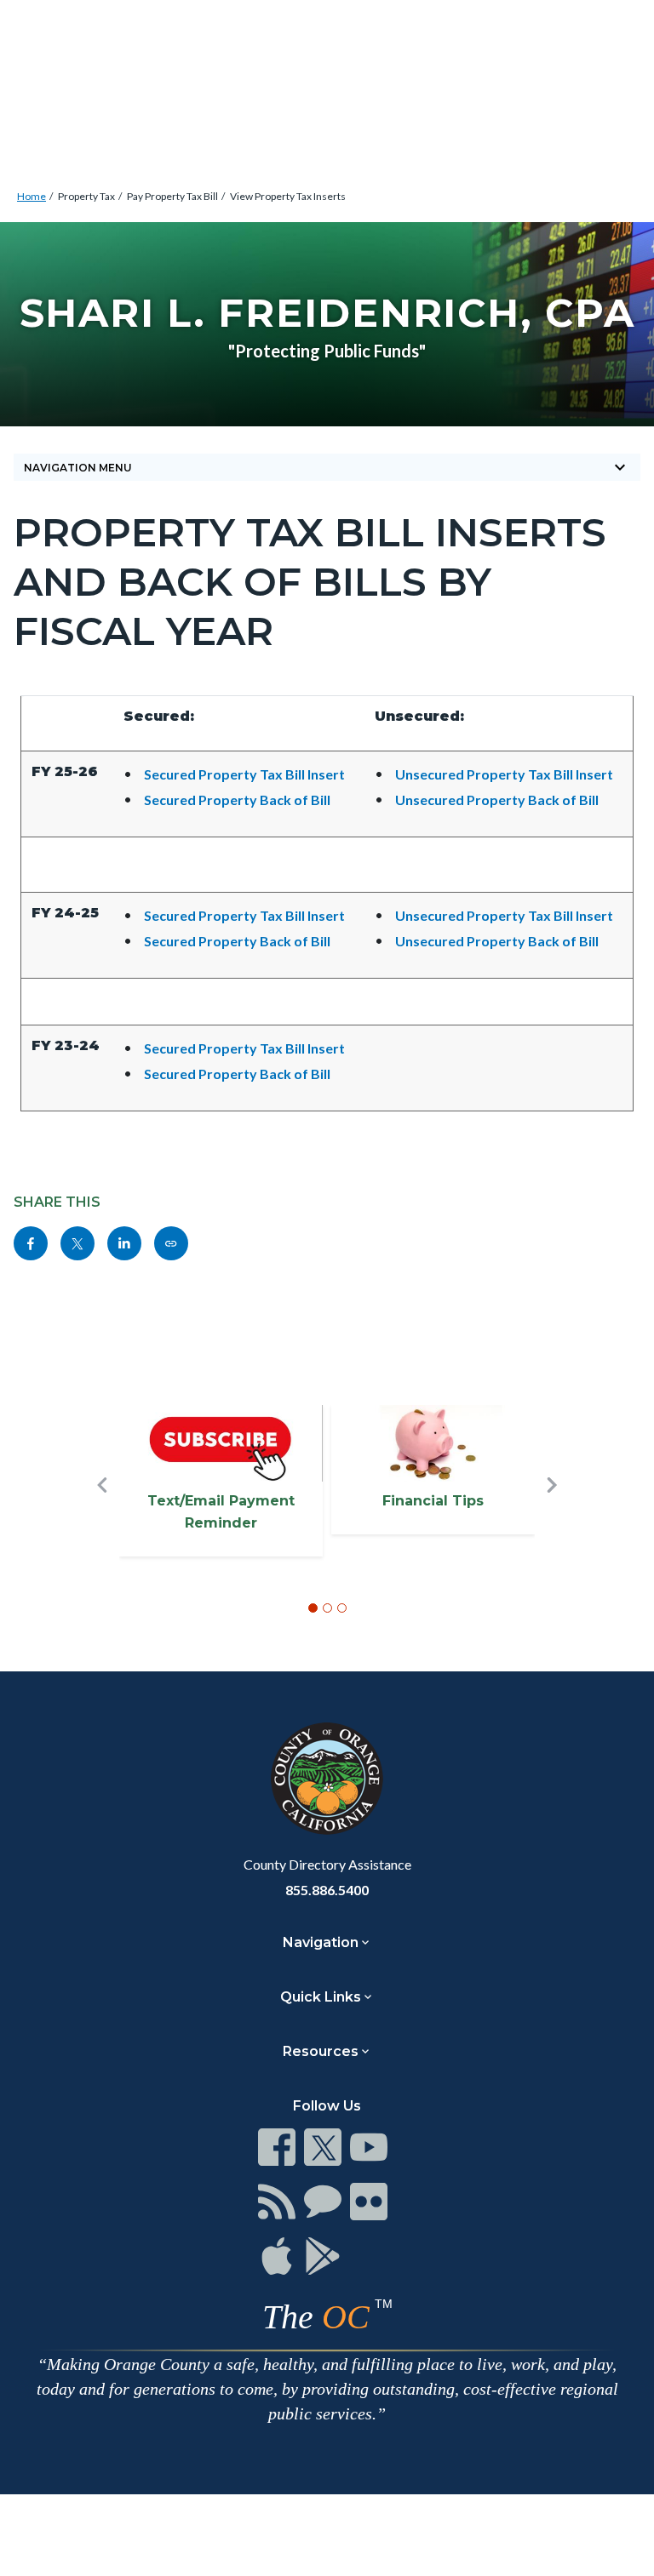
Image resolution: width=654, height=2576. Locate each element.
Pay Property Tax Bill (172, 196)
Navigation (321, 1942)
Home (32, 196)
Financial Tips (433, 1501)
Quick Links (321, 1997)
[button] (102, 1513)
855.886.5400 (327, 1890)
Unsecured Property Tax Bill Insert (504, 774)
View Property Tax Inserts (288, 196)
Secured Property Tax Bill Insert (244, 915)
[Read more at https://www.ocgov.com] (327, 1779)
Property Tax (86, 196)
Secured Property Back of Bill (237, 800)
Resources (321, 2051)
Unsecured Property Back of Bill (497, 800)
